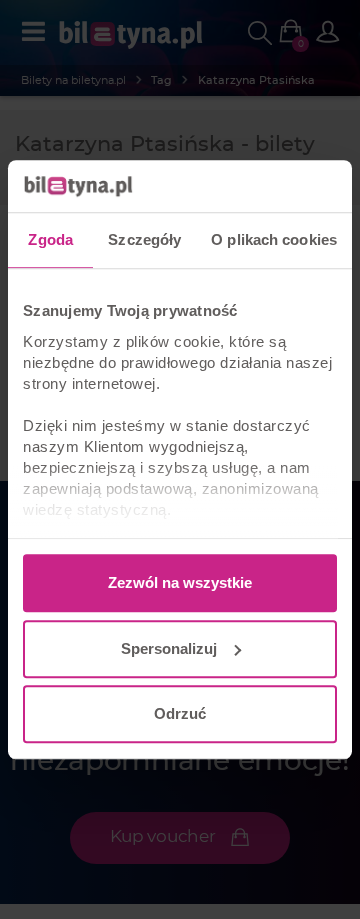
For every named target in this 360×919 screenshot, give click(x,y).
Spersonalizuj (169, 648)
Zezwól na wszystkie (180, 582)
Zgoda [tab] (50, 239)
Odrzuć (180, 713)
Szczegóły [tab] (144, 239)
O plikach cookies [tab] (274, 239)
